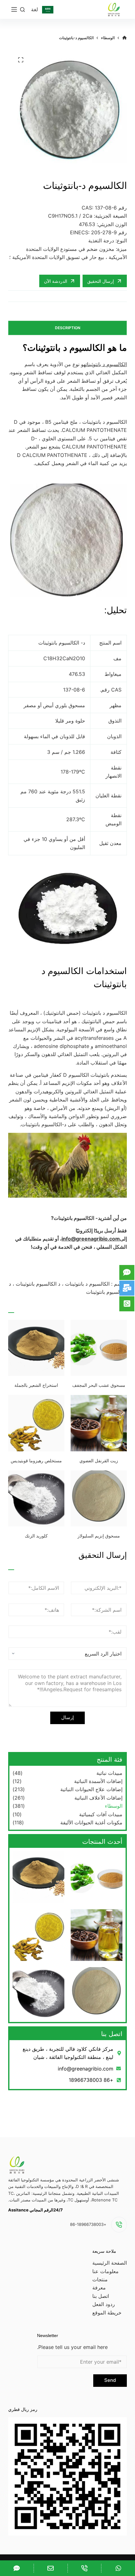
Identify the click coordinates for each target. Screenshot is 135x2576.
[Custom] (118, 2568)
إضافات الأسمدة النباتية (98, 1781)
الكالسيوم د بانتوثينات (106, 364)
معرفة (99, 2288)
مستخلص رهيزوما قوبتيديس (36, 1461)
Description (68, 328)
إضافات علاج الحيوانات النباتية (91, 1789)
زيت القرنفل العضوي (99, 1461)
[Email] (51, 2568)
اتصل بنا (101, 2296)
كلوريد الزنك (36, 1536)
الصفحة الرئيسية (110, 2263)
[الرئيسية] (124, 38)
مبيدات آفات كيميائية (101, 1814)
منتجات (100, 2279)
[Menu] (14, 9)
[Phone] (85, 2568)
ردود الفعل (104, 2304)
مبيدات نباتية (109, 1773)
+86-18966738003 (88, 2224)
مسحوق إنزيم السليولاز (99, 1536)
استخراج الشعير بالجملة (36, 1385)
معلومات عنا (105, 2271)
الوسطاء (114, 1806)
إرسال (67, 1717)
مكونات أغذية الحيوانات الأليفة (91, 1822)
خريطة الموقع (107, 2313)
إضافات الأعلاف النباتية (98, 1798)
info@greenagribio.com (91, 1239)
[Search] (22, 10)
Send (110, 2380)
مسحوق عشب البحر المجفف (99, 1385)
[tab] (67, 328)
